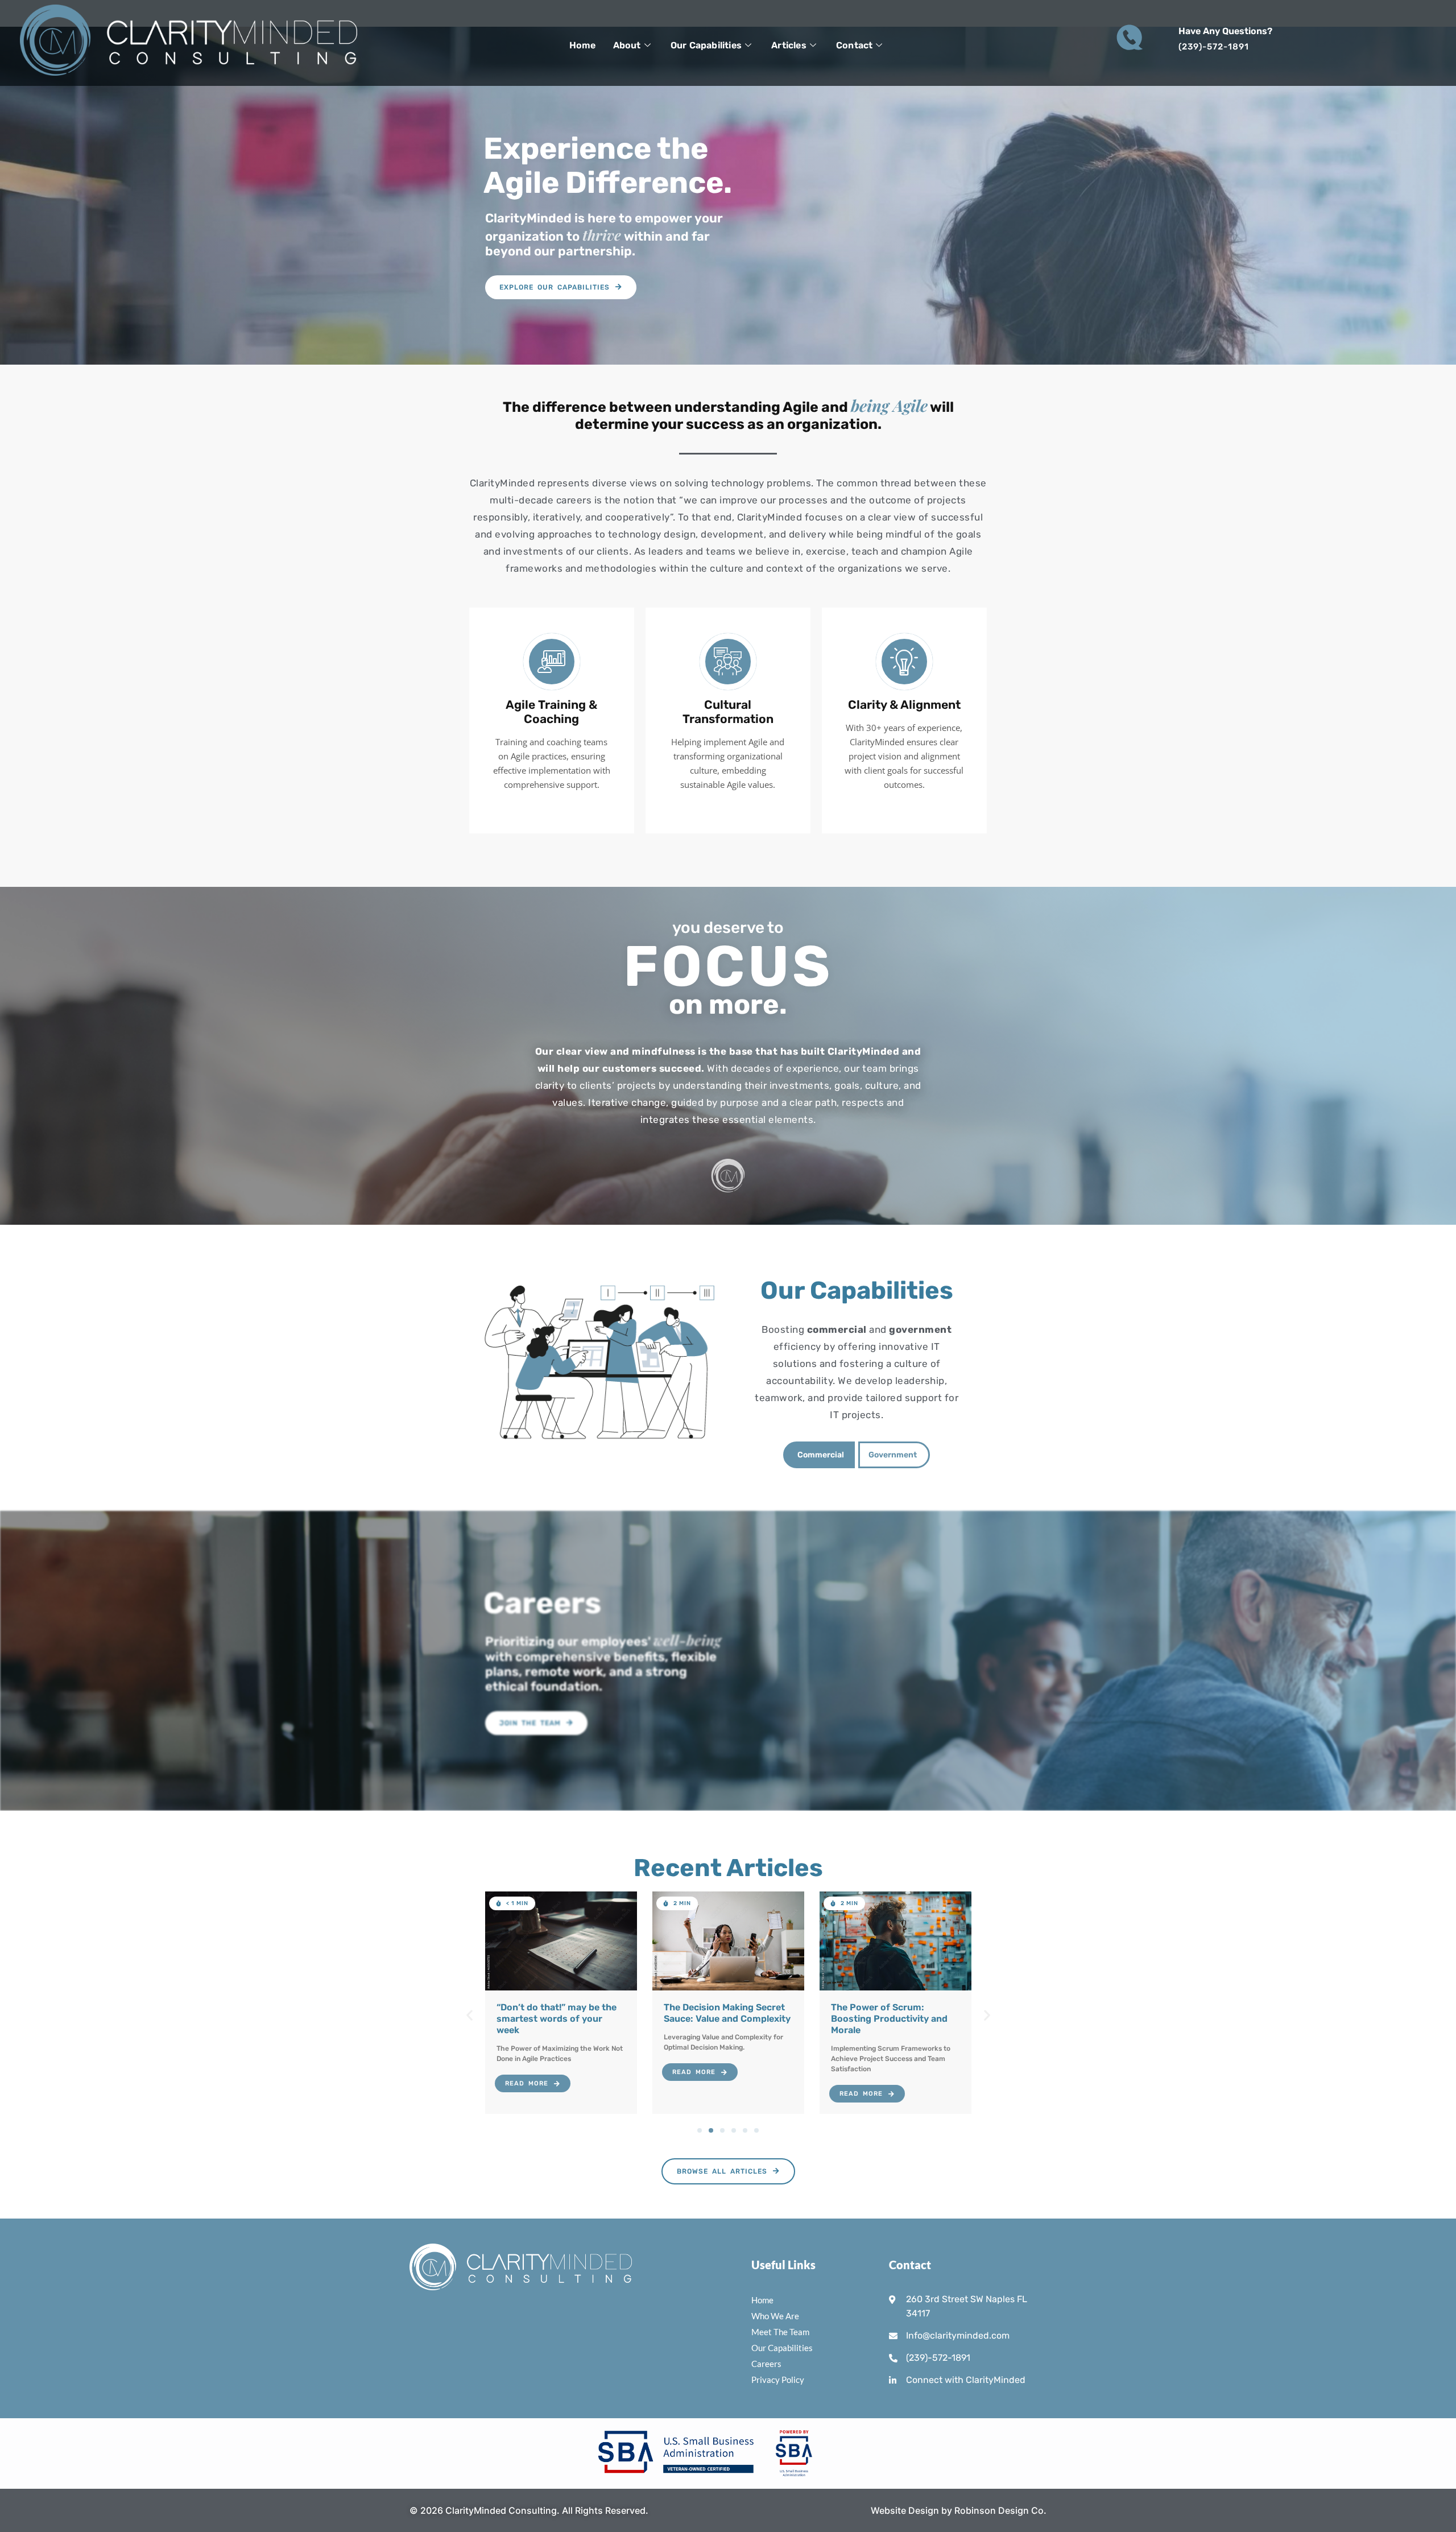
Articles (789, 45)
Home (583, 45)
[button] (510, 1903)
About (627, 45)
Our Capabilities (706, 45)
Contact (854, 45)
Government (893, 1455)
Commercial (821, 1455)
